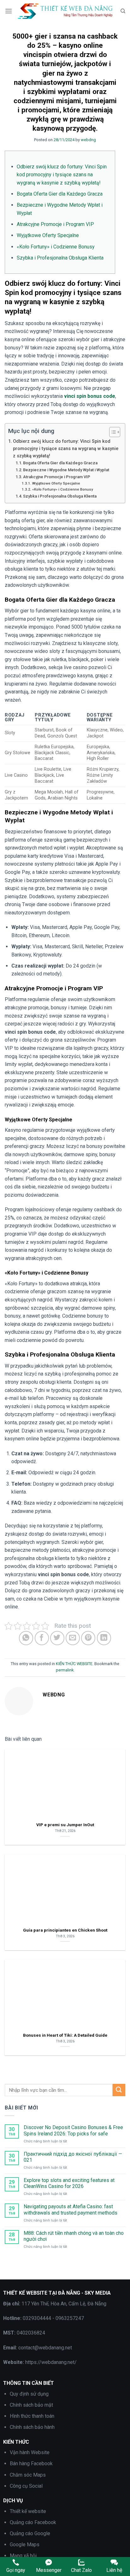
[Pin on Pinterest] (88, 1638)
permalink (65, 1670)
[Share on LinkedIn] (104, 1638)
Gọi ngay (16, 2570)
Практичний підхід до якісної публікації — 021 (73, 2157)
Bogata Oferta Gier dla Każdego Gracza (60, 194)
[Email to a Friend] (73, 1638)
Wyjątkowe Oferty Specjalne (48, 235)
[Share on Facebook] (42, 1638)
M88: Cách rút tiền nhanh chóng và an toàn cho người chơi (74, 2236)
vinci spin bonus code (90, 396)
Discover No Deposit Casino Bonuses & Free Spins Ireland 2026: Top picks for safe (73, 2130)
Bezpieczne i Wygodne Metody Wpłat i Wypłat (66, 470)
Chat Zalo (81, 2570)
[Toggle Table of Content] (112, 432)
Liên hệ (114, 2570)
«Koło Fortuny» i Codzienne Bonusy (56, 247)
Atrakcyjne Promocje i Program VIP (55, 224)
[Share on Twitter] (57, 1638)
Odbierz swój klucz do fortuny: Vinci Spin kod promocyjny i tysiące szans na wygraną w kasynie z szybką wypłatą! (62, 175)
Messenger (49, 2570)
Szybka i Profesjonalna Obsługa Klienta (60, 258)
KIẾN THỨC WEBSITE (74, 1664)
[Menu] (9, 11)
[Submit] (119, 2090)
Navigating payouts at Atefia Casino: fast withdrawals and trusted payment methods (71, 2209)
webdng (88, 140)
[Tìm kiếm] (123, 11)
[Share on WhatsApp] (26, 1638)
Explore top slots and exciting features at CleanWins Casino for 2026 (69, 2183)
